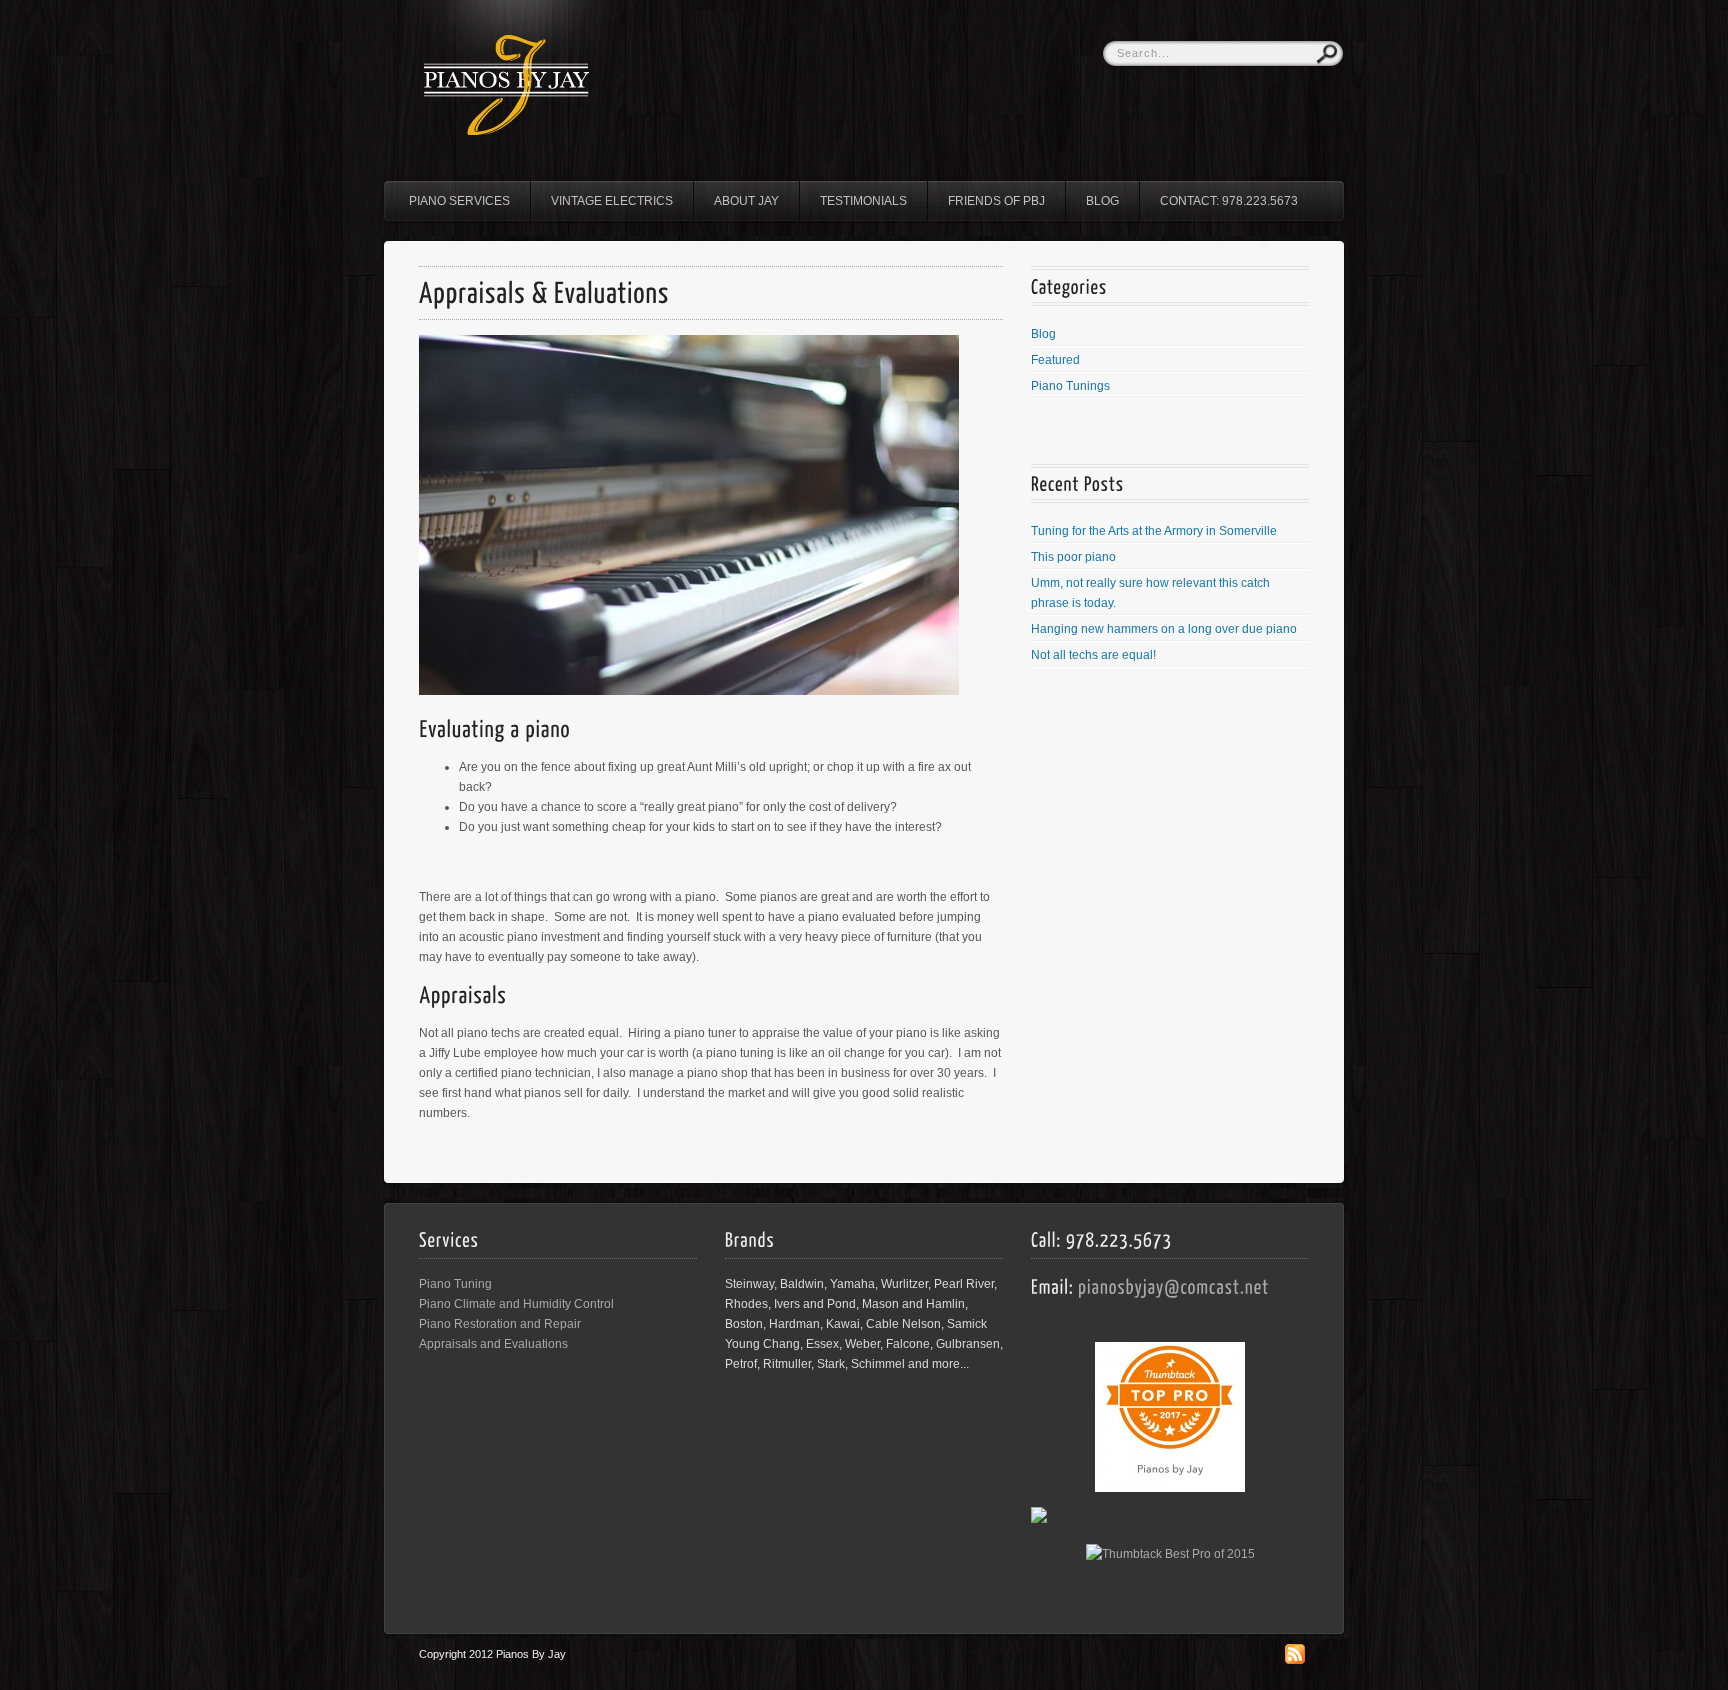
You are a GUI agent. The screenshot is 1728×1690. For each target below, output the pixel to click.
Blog (1102, 201)
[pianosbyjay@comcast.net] (1174, 1285)
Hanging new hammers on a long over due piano (1164, 629)
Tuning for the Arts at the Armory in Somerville (1154, 531)
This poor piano (1073, 557)
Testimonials (863, 201)
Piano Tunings (1070, 386)
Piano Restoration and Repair (500, 1324)
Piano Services (459, 201)
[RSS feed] (1295, 1660)
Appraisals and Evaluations (493, 1344)
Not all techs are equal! (1093, 655)
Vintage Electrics (612, 201)
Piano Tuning (455, 1284)
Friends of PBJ (996, 201)
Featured (1055, 360)
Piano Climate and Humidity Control (516, 1304)
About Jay (746, 201)
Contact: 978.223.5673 (1229, 201)
